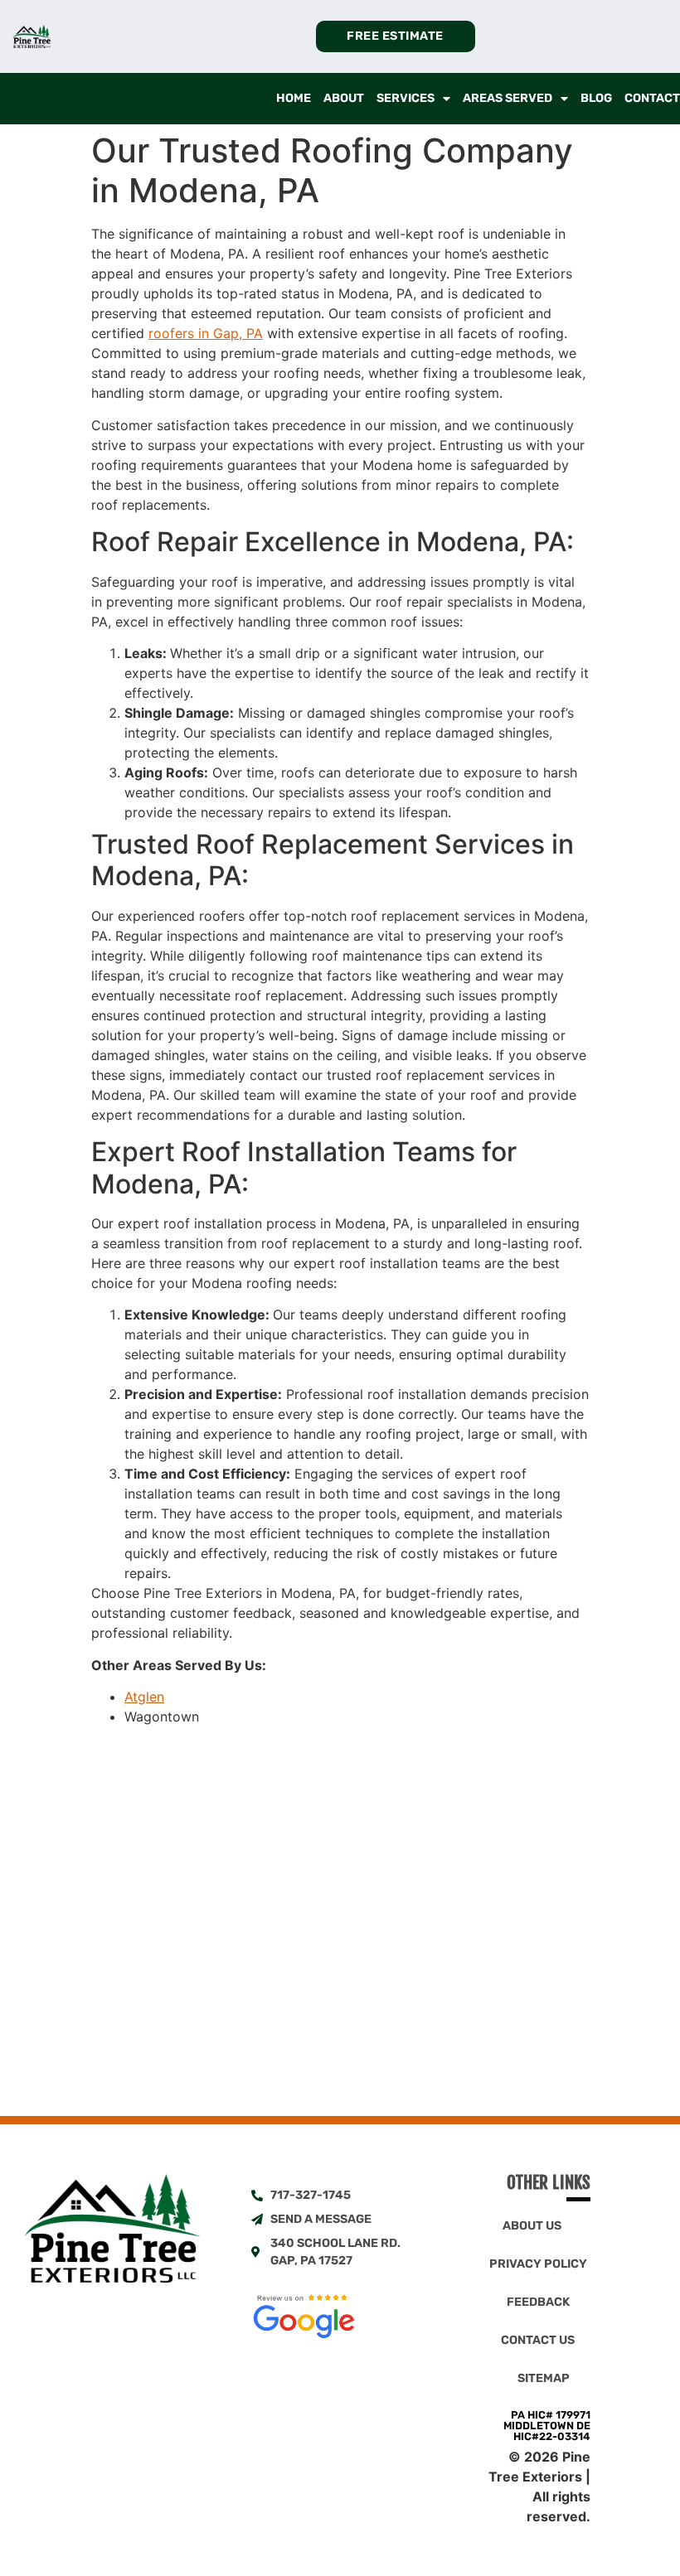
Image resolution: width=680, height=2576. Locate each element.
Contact (652, 98)
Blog (596, 98)
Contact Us (538, 2340)
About (344, 98)
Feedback (538, 2302)
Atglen (144, 1697)
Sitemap (544, 2378)
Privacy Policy (538, 2264)
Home (294, 98)
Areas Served (508, 98)
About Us (532, 2226)
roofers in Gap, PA (206, 333)
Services (406, 98)
